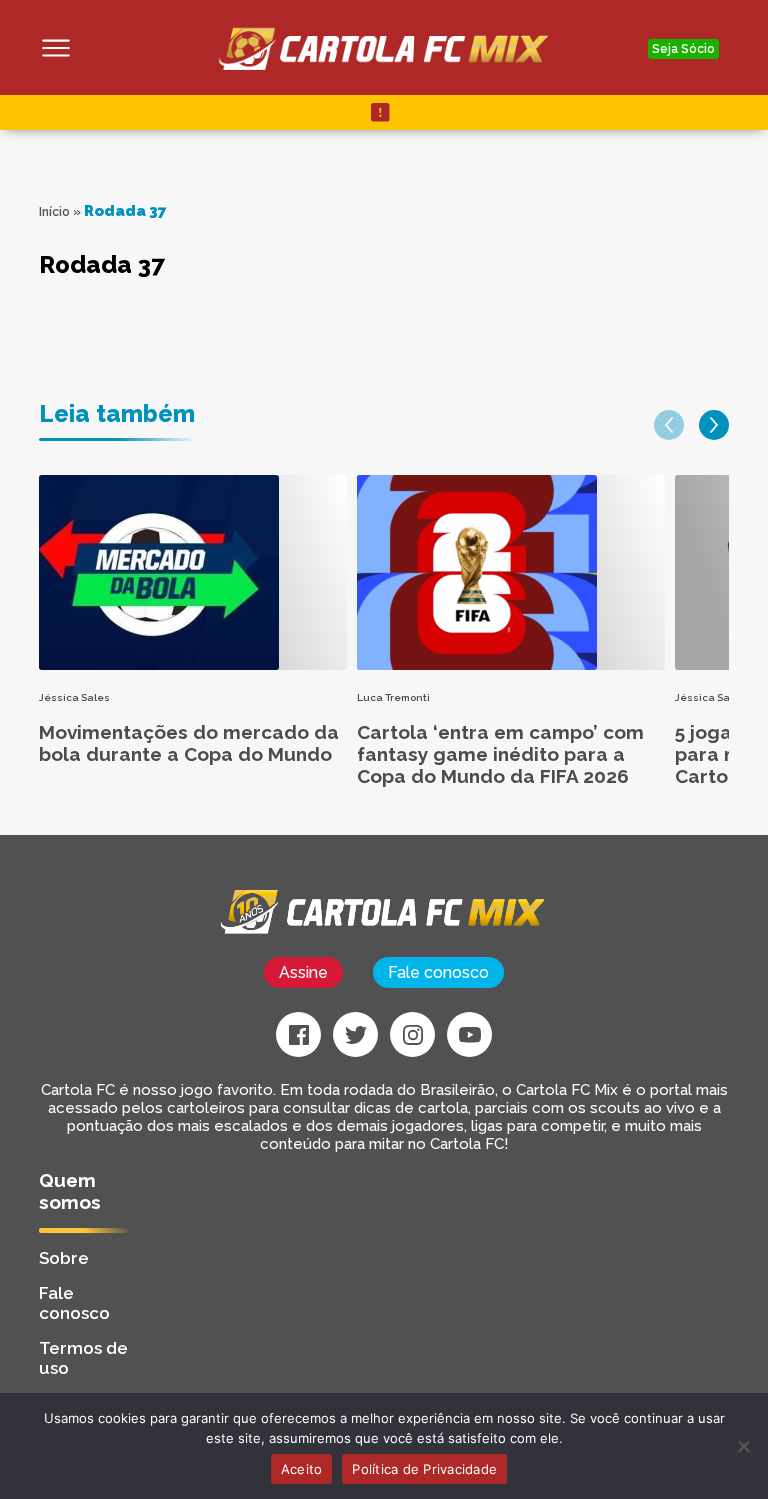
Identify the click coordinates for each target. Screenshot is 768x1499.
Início (54, 212)
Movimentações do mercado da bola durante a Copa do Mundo (189, 743)
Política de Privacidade (424, 1469)
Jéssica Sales (74, 697)
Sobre (64, 1258)
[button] (669, 425)
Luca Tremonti (393, 697)
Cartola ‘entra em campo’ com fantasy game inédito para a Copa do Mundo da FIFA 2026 (500, 754)
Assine (303, 972)
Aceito (302, 1469)
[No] (743, 1446)
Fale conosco (438, 972)
